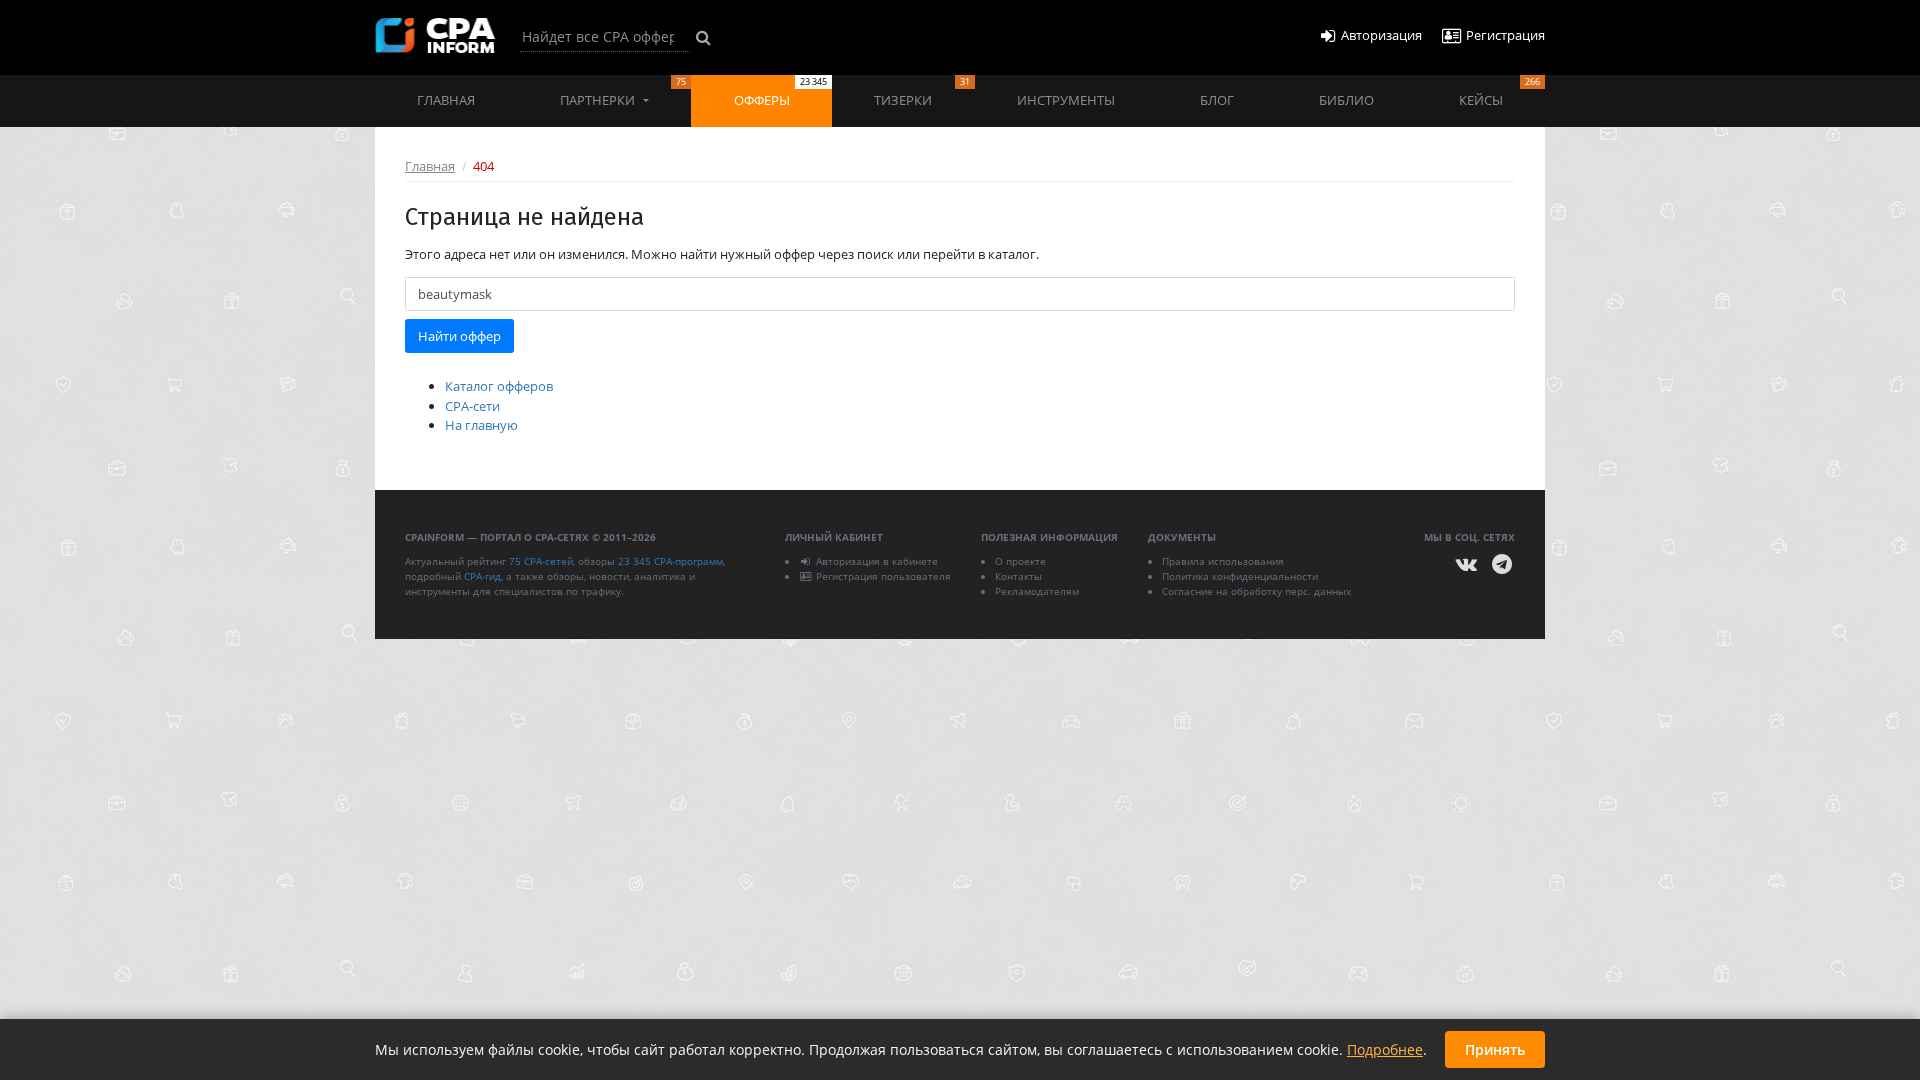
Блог (1217, 100)
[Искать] (703, 37)
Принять (1495, 1049)
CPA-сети (472, 406)
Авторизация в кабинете (877, 561)
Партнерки (623, 92)
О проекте (1020, 561)
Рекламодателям (1037, 591)
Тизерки (921, 92)
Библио (1346, 100)
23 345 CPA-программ (670, 561)
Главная (446, 100)
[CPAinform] (435, 35)
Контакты (1018, 576)
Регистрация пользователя (883, 576)
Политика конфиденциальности (1240, 576)
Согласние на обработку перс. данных (1256, 591)
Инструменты (1066, 100)
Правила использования (1223, 561)
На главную (481, 425)
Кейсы (1499, 92)
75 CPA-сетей (541, 561)
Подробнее (1385, 1049)
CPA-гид (482, 576)
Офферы (780, 92)
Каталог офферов (499, 386)
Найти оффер (459, 336)
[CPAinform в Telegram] (1502, 564)
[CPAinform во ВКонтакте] (1467, 564)
